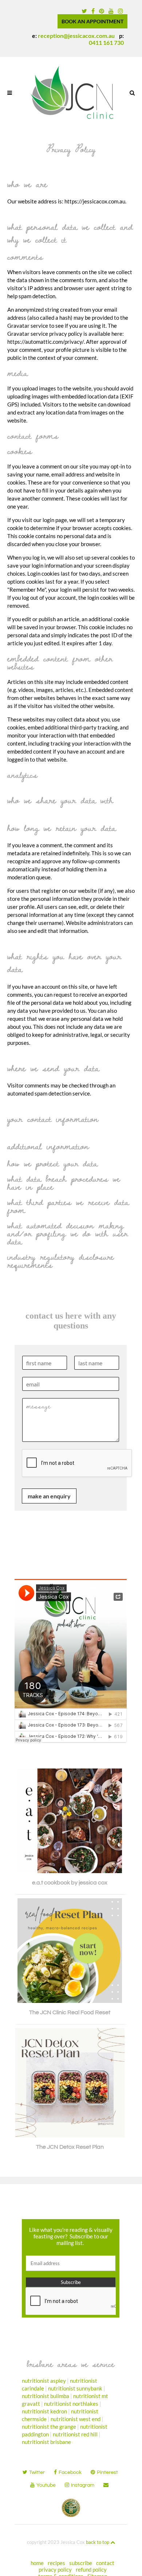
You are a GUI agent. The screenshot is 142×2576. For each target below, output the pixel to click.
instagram (83, 2485)
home (37, 2563)
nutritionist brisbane (46, 2442)
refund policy (91, 2569)
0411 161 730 (106, 42)
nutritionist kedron (44, 2411)
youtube (46, 2485)
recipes (56, 2563)
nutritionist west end (76, 2419)
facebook (70, 2472)
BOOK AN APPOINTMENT (92, 21)
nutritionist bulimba (46, 2396)
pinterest (107, 2472)
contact (105, 2563)
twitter (37, 2472)
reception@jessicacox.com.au (76, 36)
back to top (98, 2542)
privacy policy (55, 2569)
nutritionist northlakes (71, 2404)
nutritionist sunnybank (75, 2388)
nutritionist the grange (49, 2427)
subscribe (81, 2563)
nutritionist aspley (44, 2381)
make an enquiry (49, 1496)
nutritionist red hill (75, 2434)
